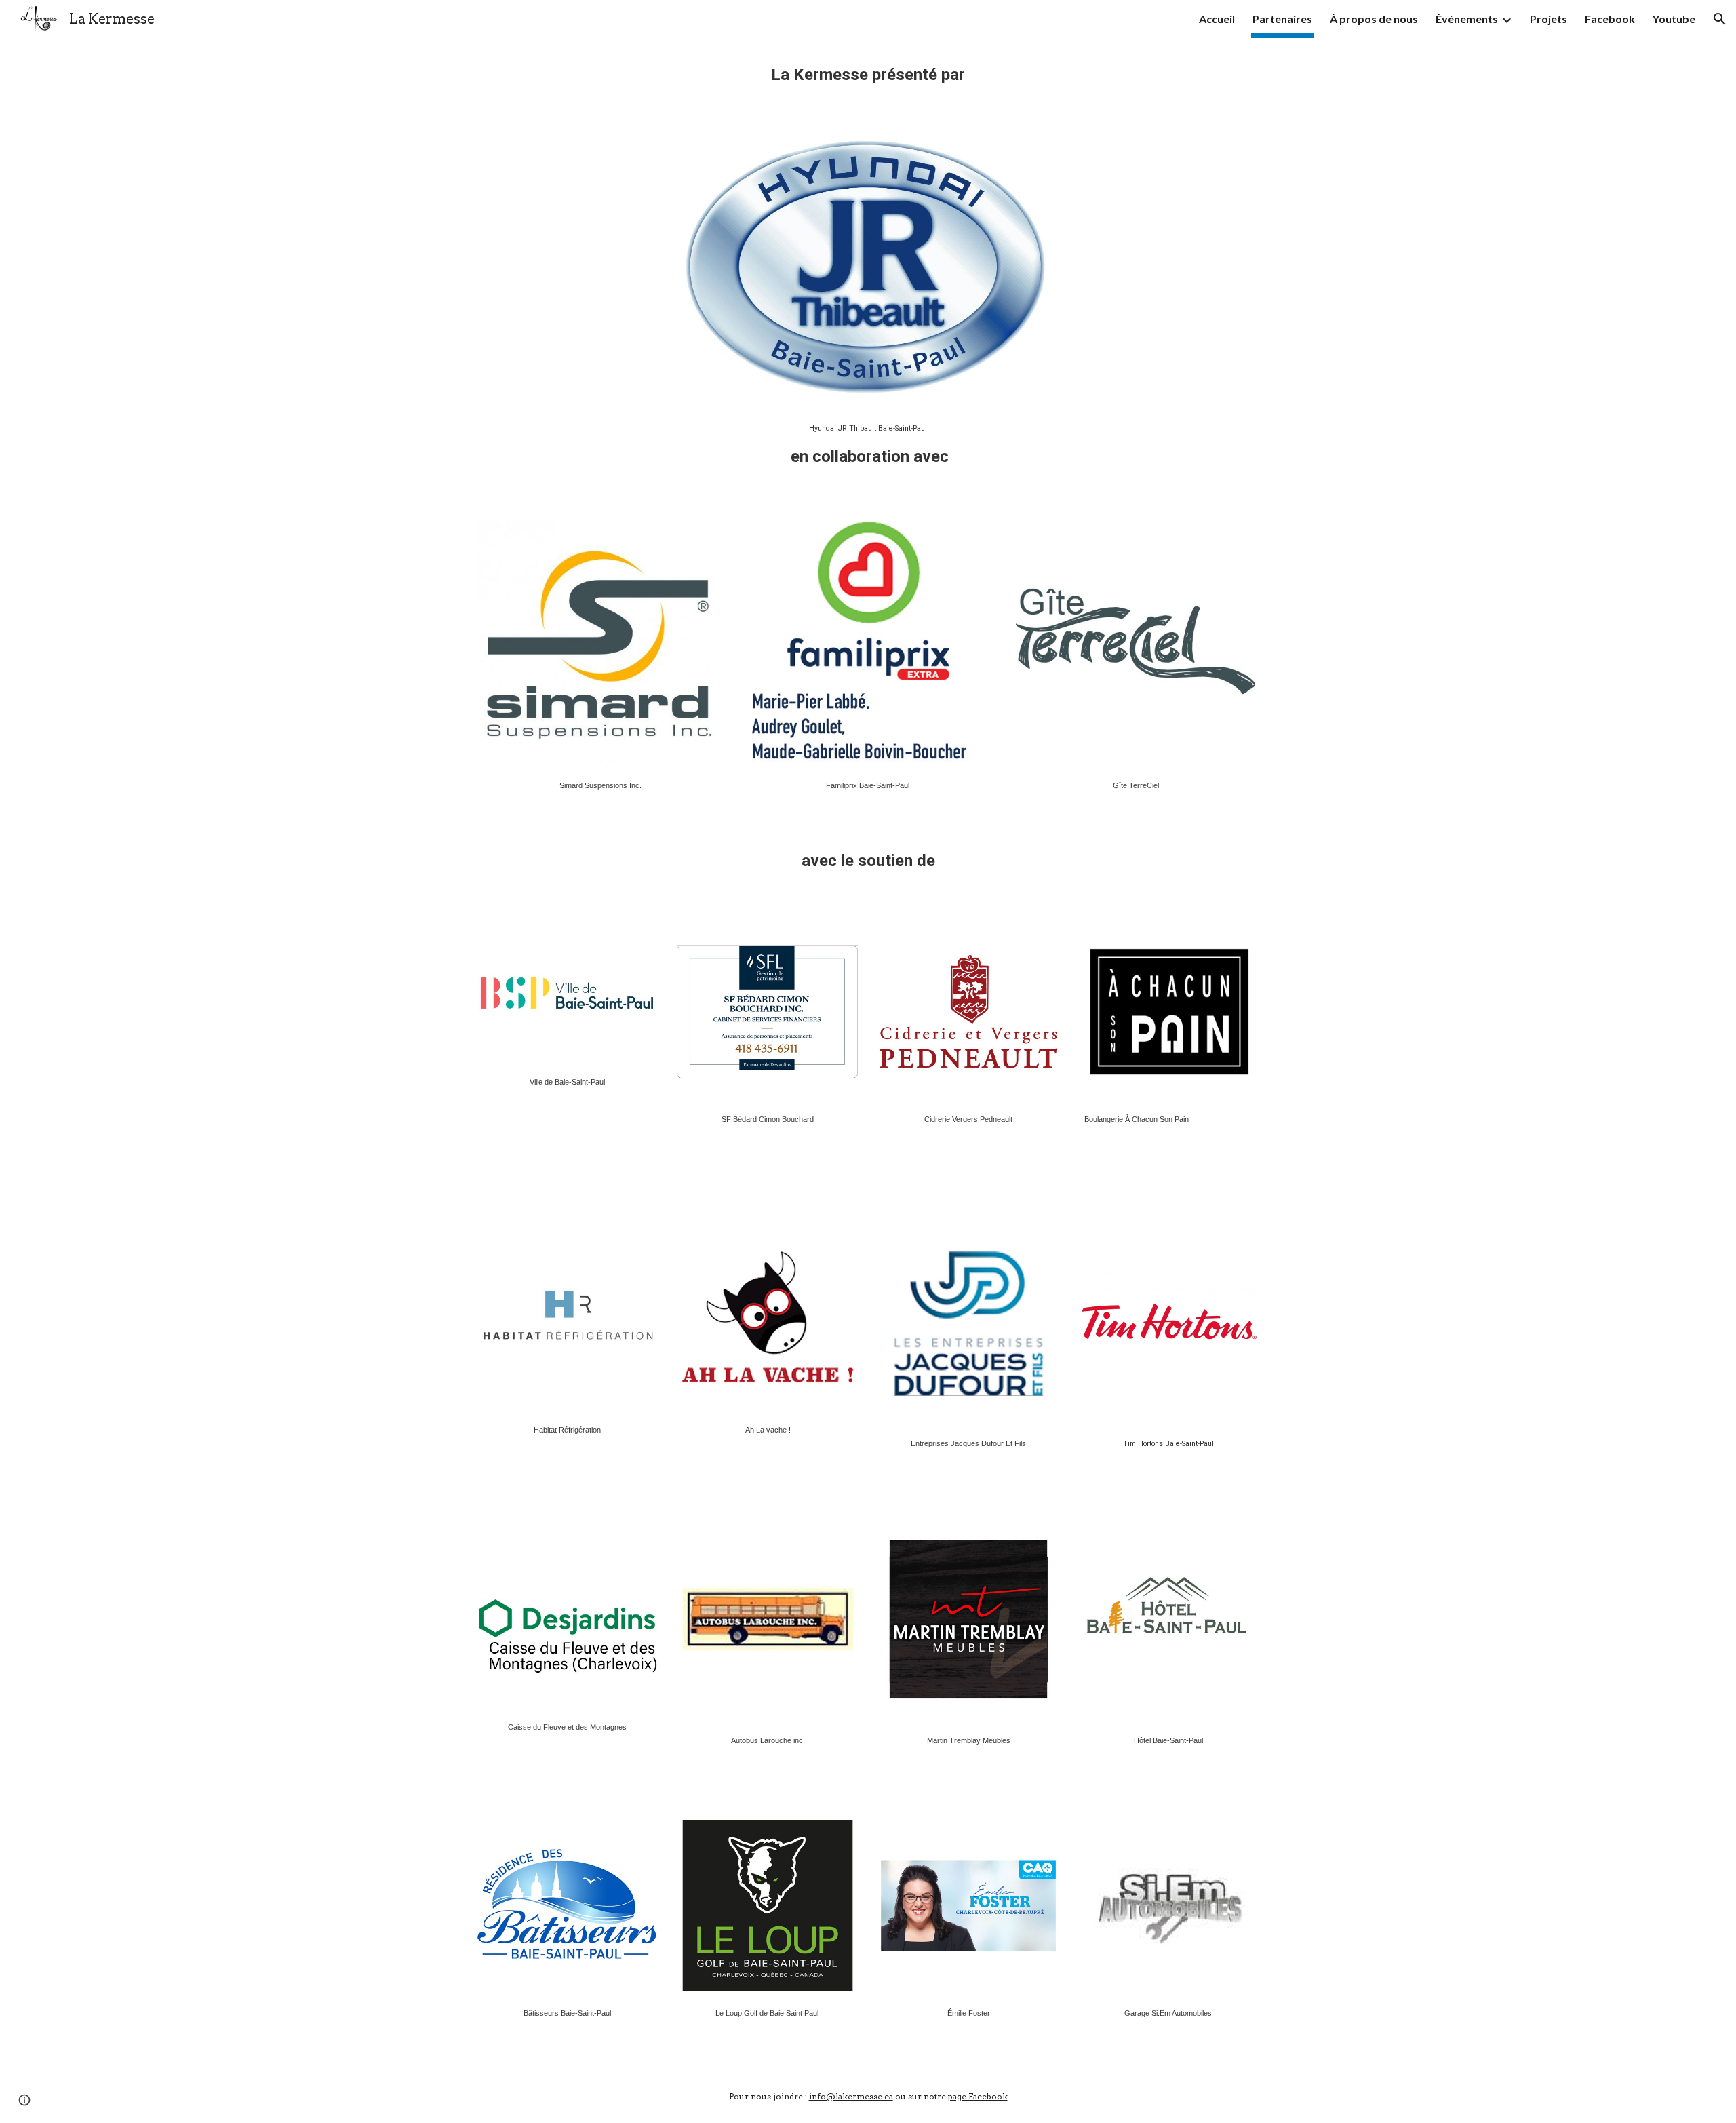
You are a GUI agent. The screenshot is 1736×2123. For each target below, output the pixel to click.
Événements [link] (1467, 19)
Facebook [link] (1610, 19)
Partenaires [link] (1282, 19)
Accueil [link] (1217, 19)
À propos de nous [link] (1374, 19)
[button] (1720, 19)
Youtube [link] (1674, 19)
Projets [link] (1548, 19)
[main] (868, 80)
